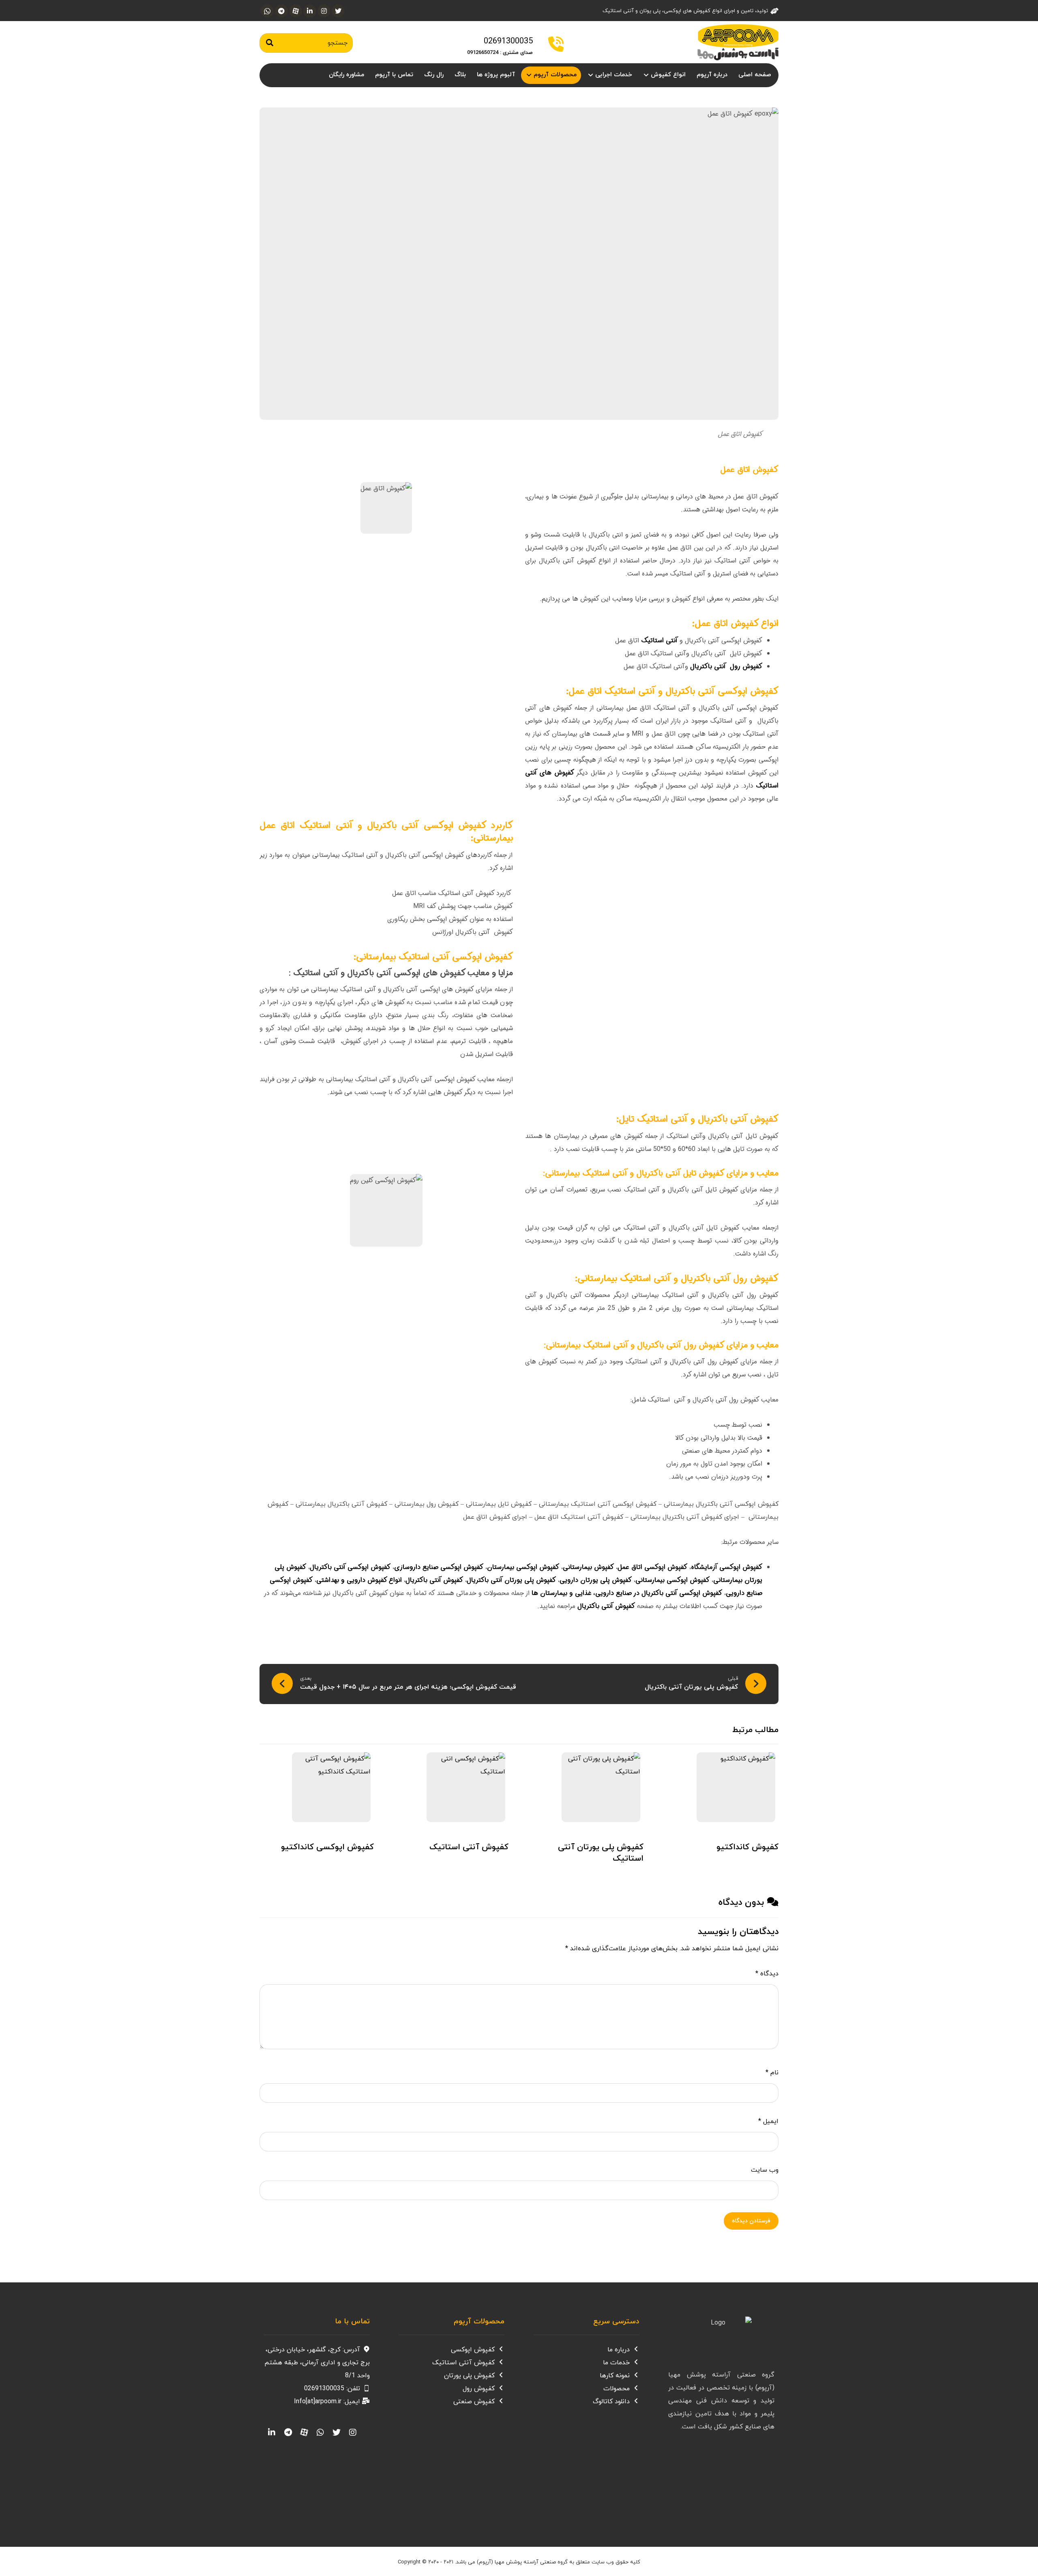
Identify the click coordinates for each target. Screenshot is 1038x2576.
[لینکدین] (310, 11)
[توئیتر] (338, 11)
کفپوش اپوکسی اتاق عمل (652, 1567)
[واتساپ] (267, 11)
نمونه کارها (615, 2376)
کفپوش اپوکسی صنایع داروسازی (439, 1567)
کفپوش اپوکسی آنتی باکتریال (350, 1567)
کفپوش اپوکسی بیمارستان (523, 1567)
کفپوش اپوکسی (473, 2350)
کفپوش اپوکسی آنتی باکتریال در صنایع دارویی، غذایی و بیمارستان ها (627, 1593)
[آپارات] (296, 11)
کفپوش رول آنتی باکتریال (726, 667)
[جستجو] (270, 43)
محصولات (617, 2389)
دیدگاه (767, 1974)
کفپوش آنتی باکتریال (434, 1580)
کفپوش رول (479, 2389)
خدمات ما (616, 2363)
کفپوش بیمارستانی (588, 1567)
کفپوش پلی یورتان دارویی (596, 1580)
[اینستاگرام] (324, 11)
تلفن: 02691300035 (332, 2389)
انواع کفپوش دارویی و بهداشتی (359, 1580)
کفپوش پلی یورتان (469, 2376)
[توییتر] (337, 2432)
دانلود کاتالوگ (611, 2402)
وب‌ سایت (765, 2170)
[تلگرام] (281, 11)
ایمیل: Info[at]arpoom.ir (327, 2402)
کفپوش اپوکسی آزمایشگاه (727, 1567)
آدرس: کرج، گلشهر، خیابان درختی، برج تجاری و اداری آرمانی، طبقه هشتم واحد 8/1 (317, 2363)
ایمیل (768, 2121)
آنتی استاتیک (660, 641)
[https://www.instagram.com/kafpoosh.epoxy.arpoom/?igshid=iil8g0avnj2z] (353, 2432)
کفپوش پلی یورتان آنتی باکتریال (511, 1580)
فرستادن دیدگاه (751, 2221)
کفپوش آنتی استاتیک (463, 2363)
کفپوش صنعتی (474, 2402)
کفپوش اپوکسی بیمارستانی (672, 1580)
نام (772, 2073)
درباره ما (619, 2350)
